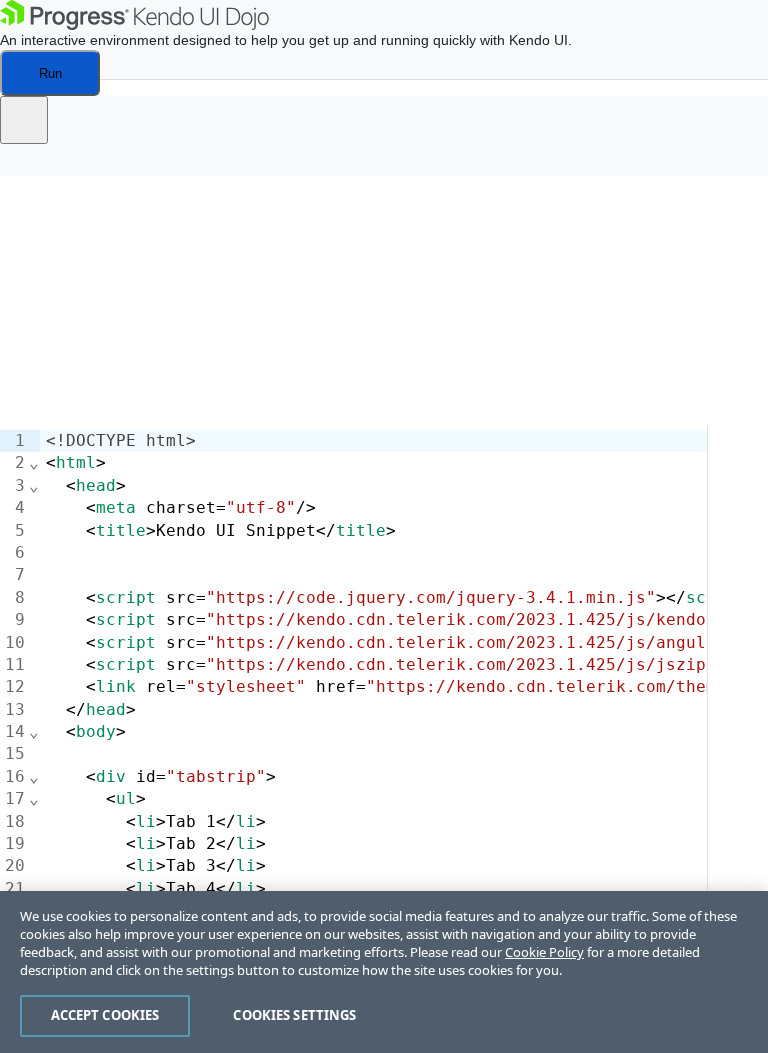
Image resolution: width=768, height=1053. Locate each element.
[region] (384, 972)
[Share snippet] (24, 120)
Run (50, 73)
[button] (30, 166)
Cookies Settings (294, 1015)
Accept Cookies (105, 1015)
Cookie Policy (544, 952)
